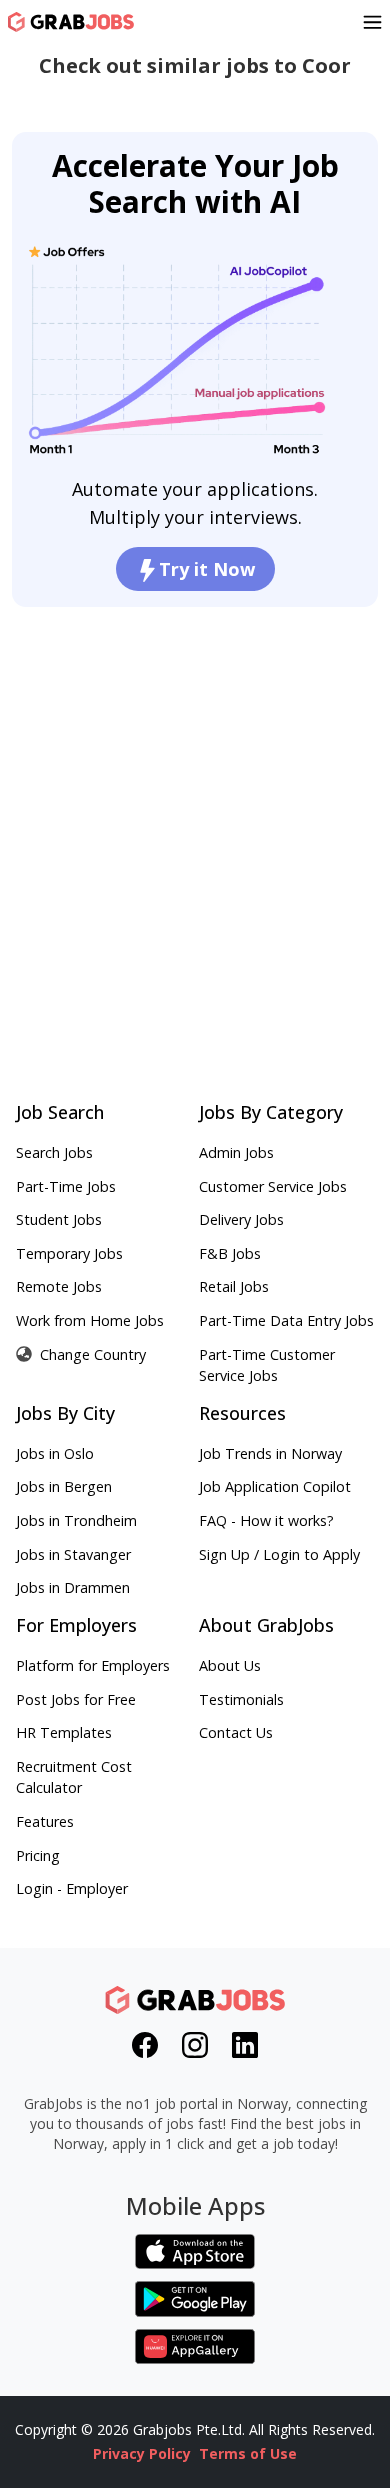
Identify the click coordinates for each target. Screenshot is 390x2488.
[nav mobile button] (372, 22)
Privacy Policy (142, 2453)
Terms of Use (248, 2453)
